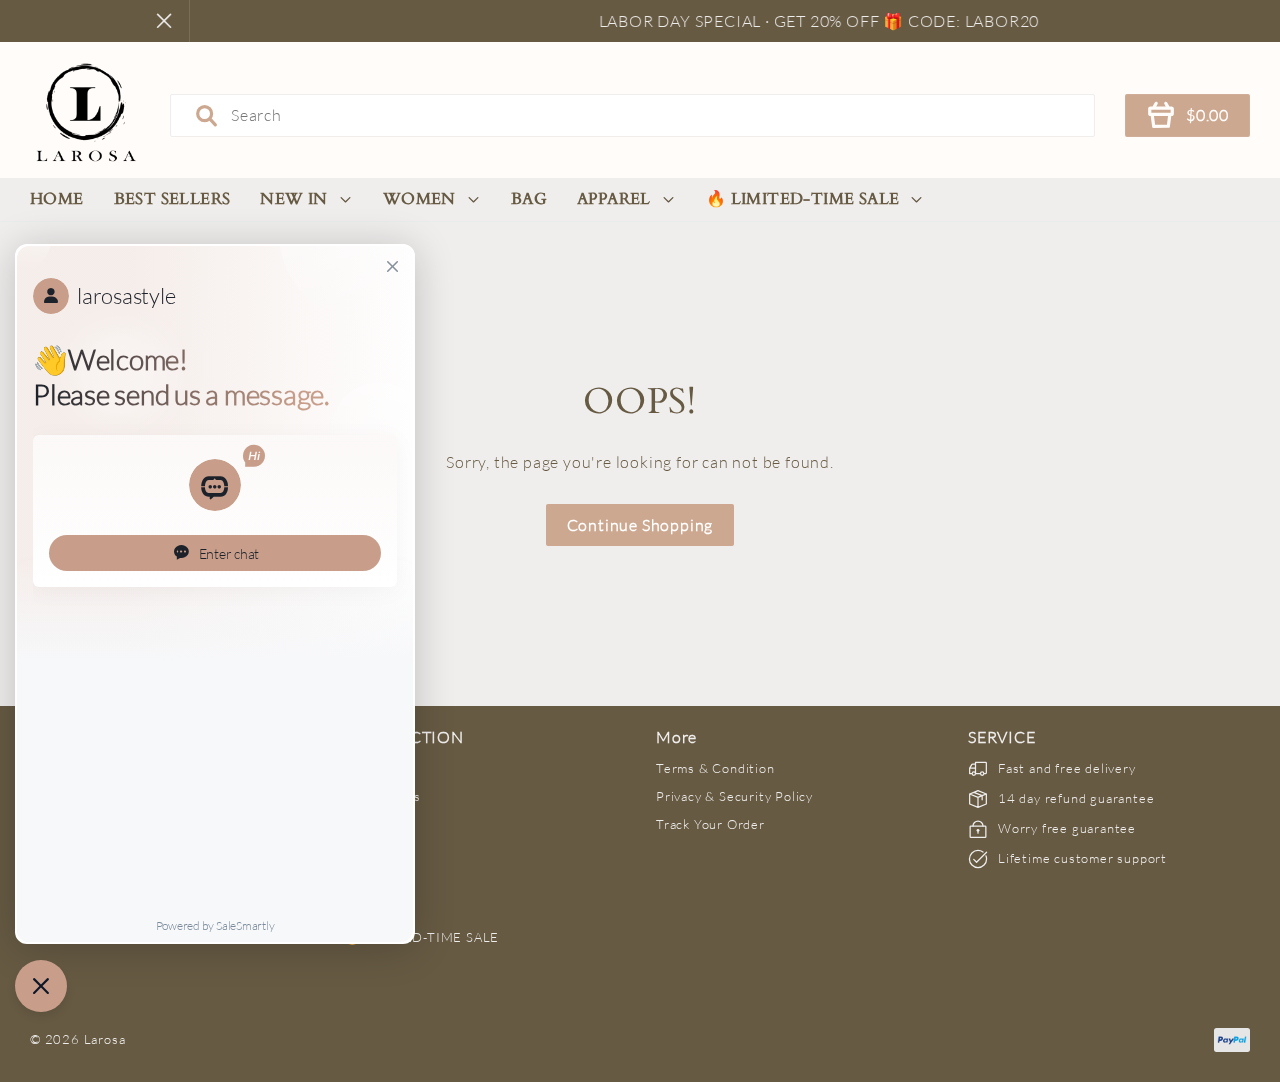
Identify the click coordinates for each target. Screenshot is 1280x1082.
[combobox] (632, 115)
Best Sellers (172, 199)
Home (57, 199)
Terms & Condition (715, 768)
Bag (529, 199)
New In (293, 199)
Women (419, 199)
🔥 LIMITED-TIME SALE (803, 199)
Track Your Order (710, 824)
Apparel (614, 199)
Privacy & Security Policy (734, 796)
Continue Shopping (640, 525)
